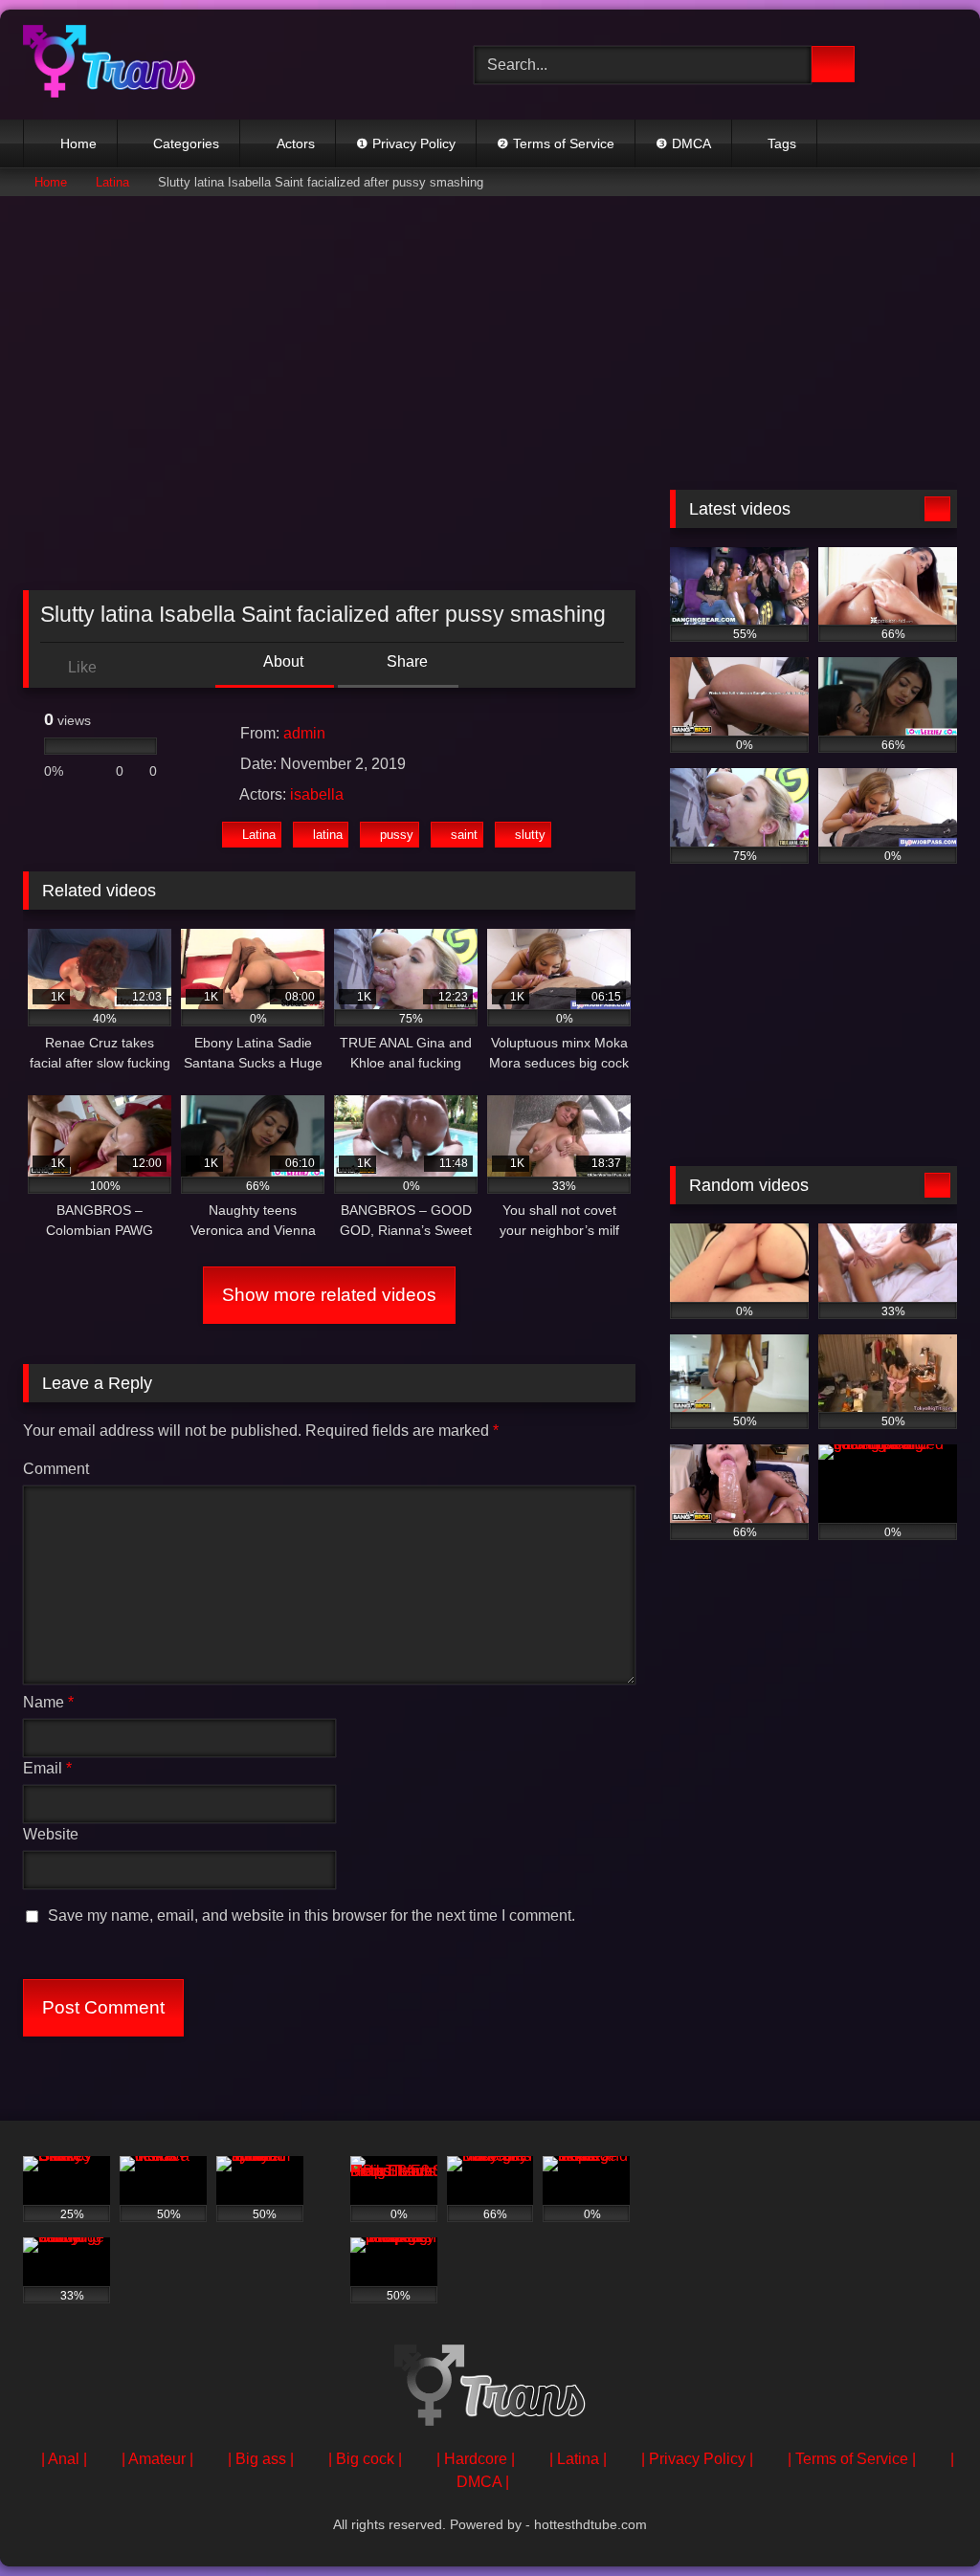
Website (51, 1834)
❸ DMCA (683, 143)
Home (78, 143)
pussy (397, 835)
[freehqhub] (219, 65)
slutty (530, 835)
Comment (56, 1469)
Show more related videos (329, 1295)
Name (48, 1702)
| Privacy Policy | (697, 2459)
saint (464, 835)
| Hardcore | (476, 2459)
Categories (186, 143)
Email (47, 1768)
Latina (112, 182)
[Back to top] (923, 2519)
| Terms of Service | (852, 2459)
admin (304, 733)
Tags (782, 143)
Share (405, 661)
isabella (317, 794)
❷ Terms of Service (556, 143)
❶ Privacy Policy (406, 143)
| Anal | (64, 2459)
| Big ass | (261, 2459)
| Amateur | (157, 2459)
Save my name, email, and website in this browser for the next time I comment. (312, 1915)
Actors (296, 143)
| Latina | (578, 2459)
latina (328, 835)
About (282, 661)
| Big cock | (365, 2459)
